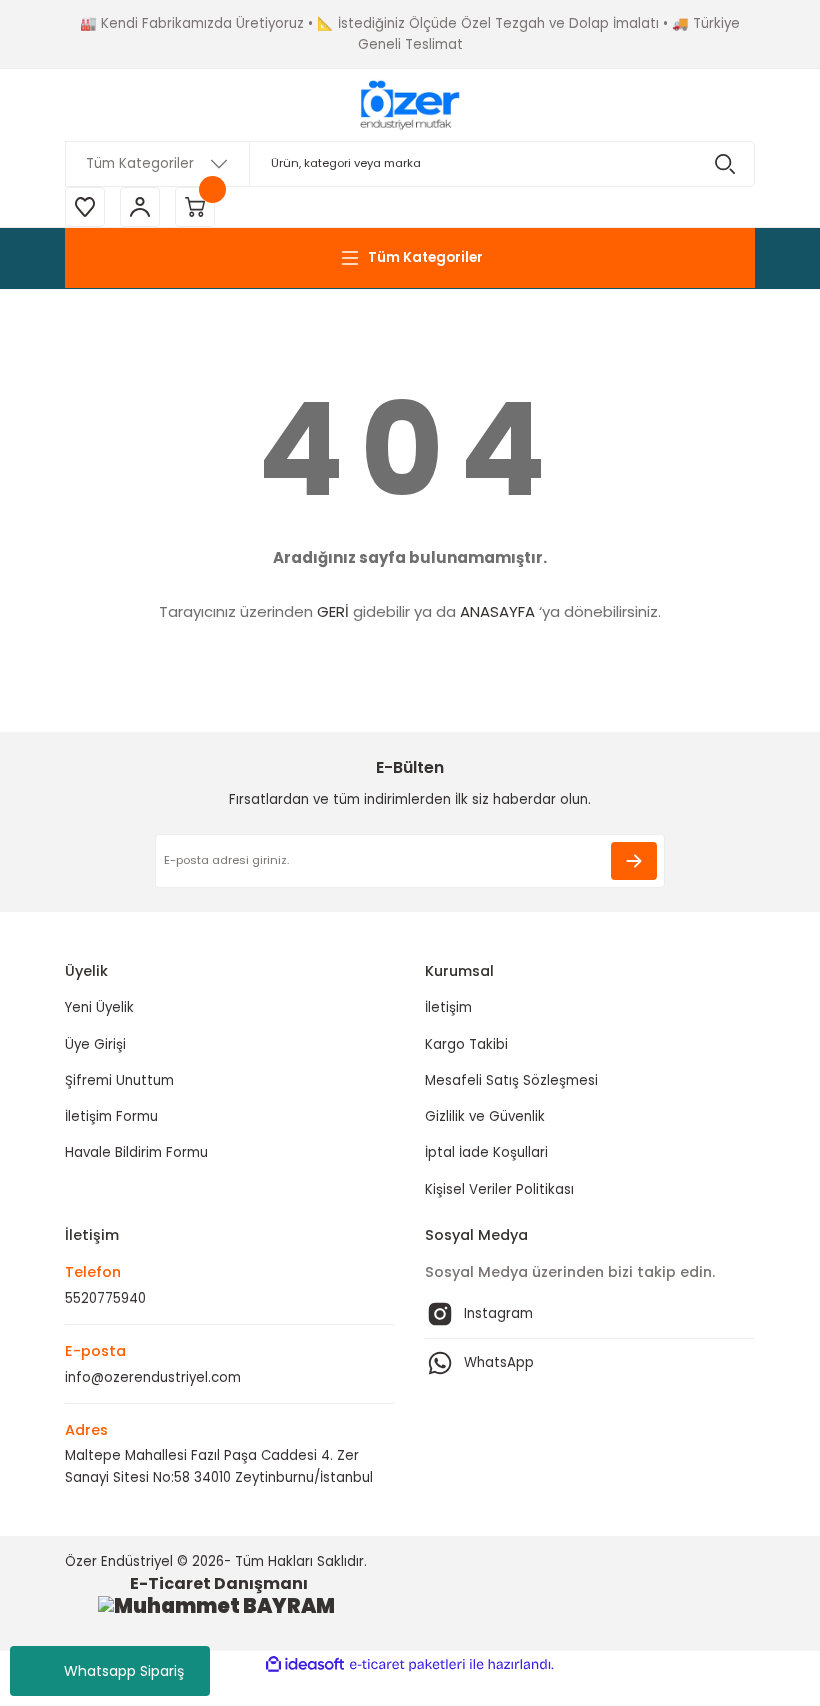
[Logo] (409, 105)
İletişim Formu (111, 1116)
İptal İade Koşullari (486, 1152)
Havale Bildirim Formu (136, 1152)
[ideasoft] (305, 1665)
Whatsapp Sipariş (124, 1671)
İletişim (448, 1007)
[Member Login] (140, 207)
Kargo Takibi (466, 1044)
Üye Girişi (95, 1044)
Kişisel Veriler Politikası (499, 1189)
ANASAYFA (497, 611)
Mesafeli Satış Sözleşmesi (511, 1080)
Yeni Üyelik (99, 1007)
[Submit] (634, 861)
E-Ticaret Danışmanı (219, 1583)
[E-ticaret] (407, 1664)
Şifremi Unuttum (119, 1080)
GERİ (333, 611)
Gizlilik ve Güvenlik (485, 1116)
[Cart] (195, 207)
